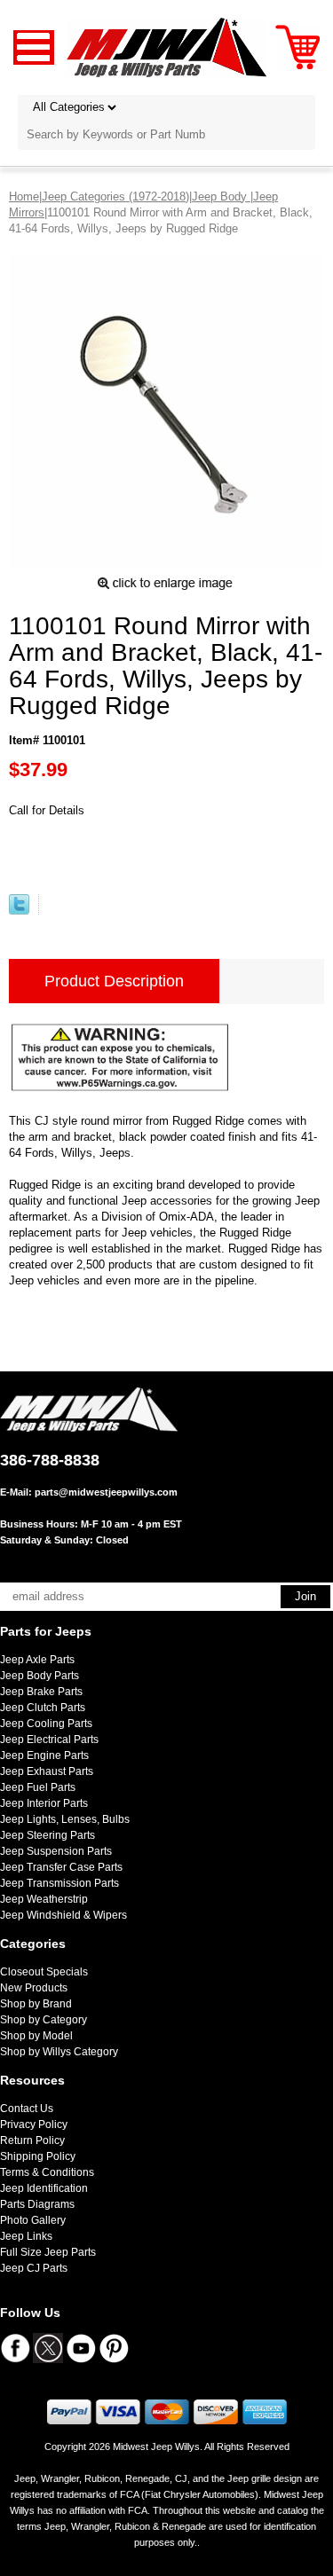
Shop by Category (44, 2020)
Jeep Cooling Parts (46, 1724)
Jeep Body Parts (40, 1676)
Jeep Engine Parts (44, 1755)
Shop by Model (36, 2036)
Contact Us (27, 2109)
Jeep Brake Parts (41, 1692)
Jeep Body (221, 196)
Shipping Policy (38, 2156)
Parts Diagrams (37, 2204)
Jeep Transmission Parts (59, 1883)
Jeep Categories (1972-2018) (115, 196)
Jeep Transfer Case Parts (61, 1867)
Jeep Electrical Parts (49, 1740)
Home (24, 196)
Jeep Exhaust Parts (47, 1771)
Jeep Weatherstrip (44, 1899)
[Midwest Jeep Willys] (166, 47)
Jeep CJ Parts (34, 2268)
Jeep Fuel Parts (38, 1787)
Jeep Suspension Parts (56, 1851)
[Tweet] (19, 911)
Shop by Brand (36, 2004)
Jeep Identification (44, 2188)
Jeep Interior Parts (44, 1803)
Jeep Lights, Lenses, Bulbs (65, 1819)
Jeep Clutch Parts (43, 1708)
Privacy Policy (34, 2124)
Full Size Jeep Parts (48, 2252)
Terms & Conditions (47, 2172)
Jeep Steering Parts (48, 1835)
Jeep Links (26, 2236)
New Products (34, 1988)
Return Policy (32, 2140)
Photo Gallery (33, 2220)
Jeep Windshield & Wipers (63, 1915)
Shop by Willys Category (59, 2052)
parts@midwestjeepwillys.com (106, 1492)
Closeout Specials (44, 1972)
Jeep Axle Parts (37, 1660)
